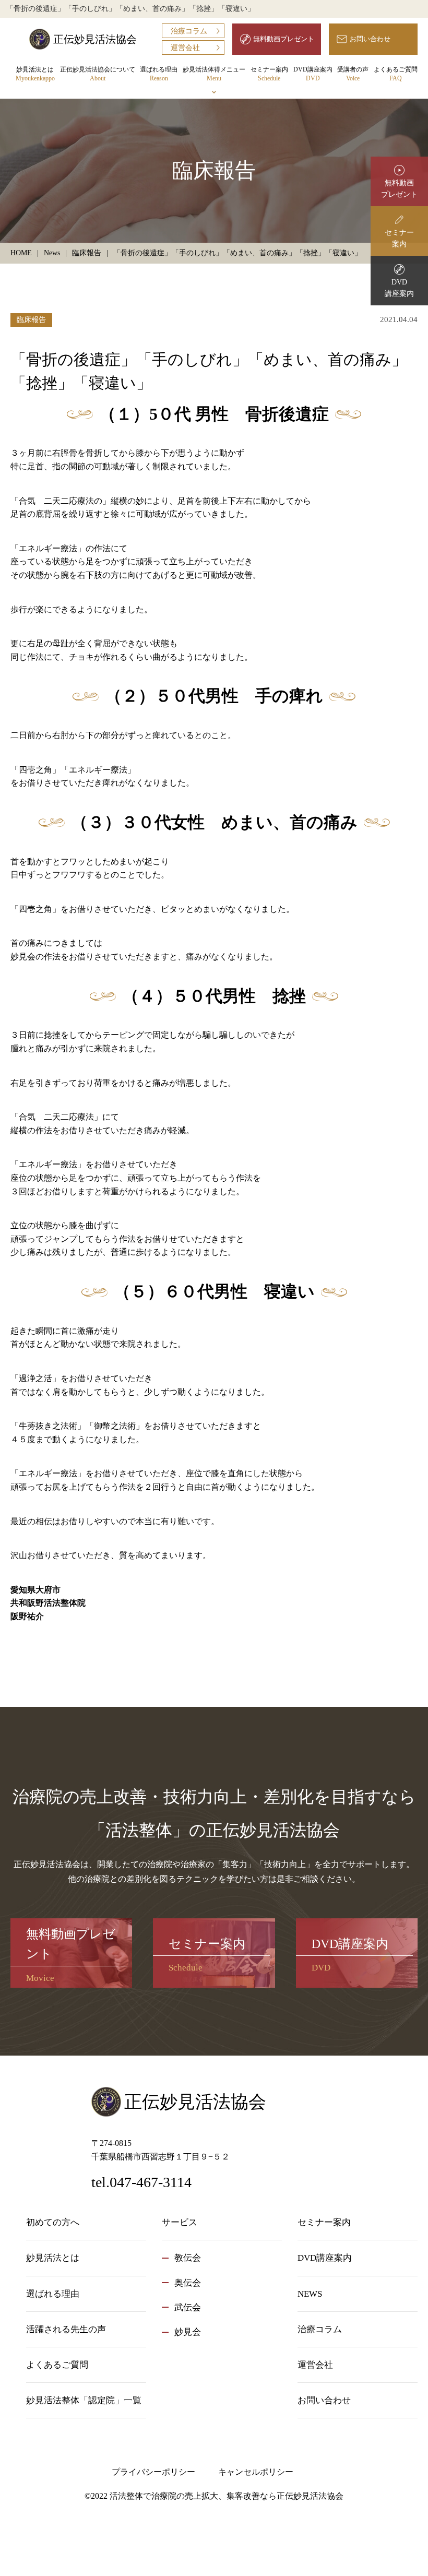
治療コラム (189, 31)
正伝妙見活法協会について (98, 74)
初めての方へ (53, 2222)
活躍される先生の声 (66, 2329)
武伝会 (188, 2307)
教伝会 (188, 2258)
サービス (180, 2222)
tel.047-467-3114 (141, 2182)
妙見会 (188, 2332)
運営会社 (185, 48)
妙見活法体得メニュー (214, 74)
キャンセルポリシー (256, 2472)
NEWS (310, 2294)
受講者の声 (353, 74)
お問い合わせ (370, 39)
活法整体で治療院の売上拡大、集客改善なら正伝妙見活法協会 (227, 2496)
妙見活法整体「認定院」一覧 (84, 2400)
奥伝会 (188, 2283)
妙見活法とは (35, 74)
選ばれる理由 (159, 74)
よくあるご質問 (396, 74)
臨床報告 (31, 320)
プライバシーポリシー (153, 2472)
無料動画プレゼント (284, 39)
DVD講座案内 (313, 74)
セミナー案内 (269, 74)
